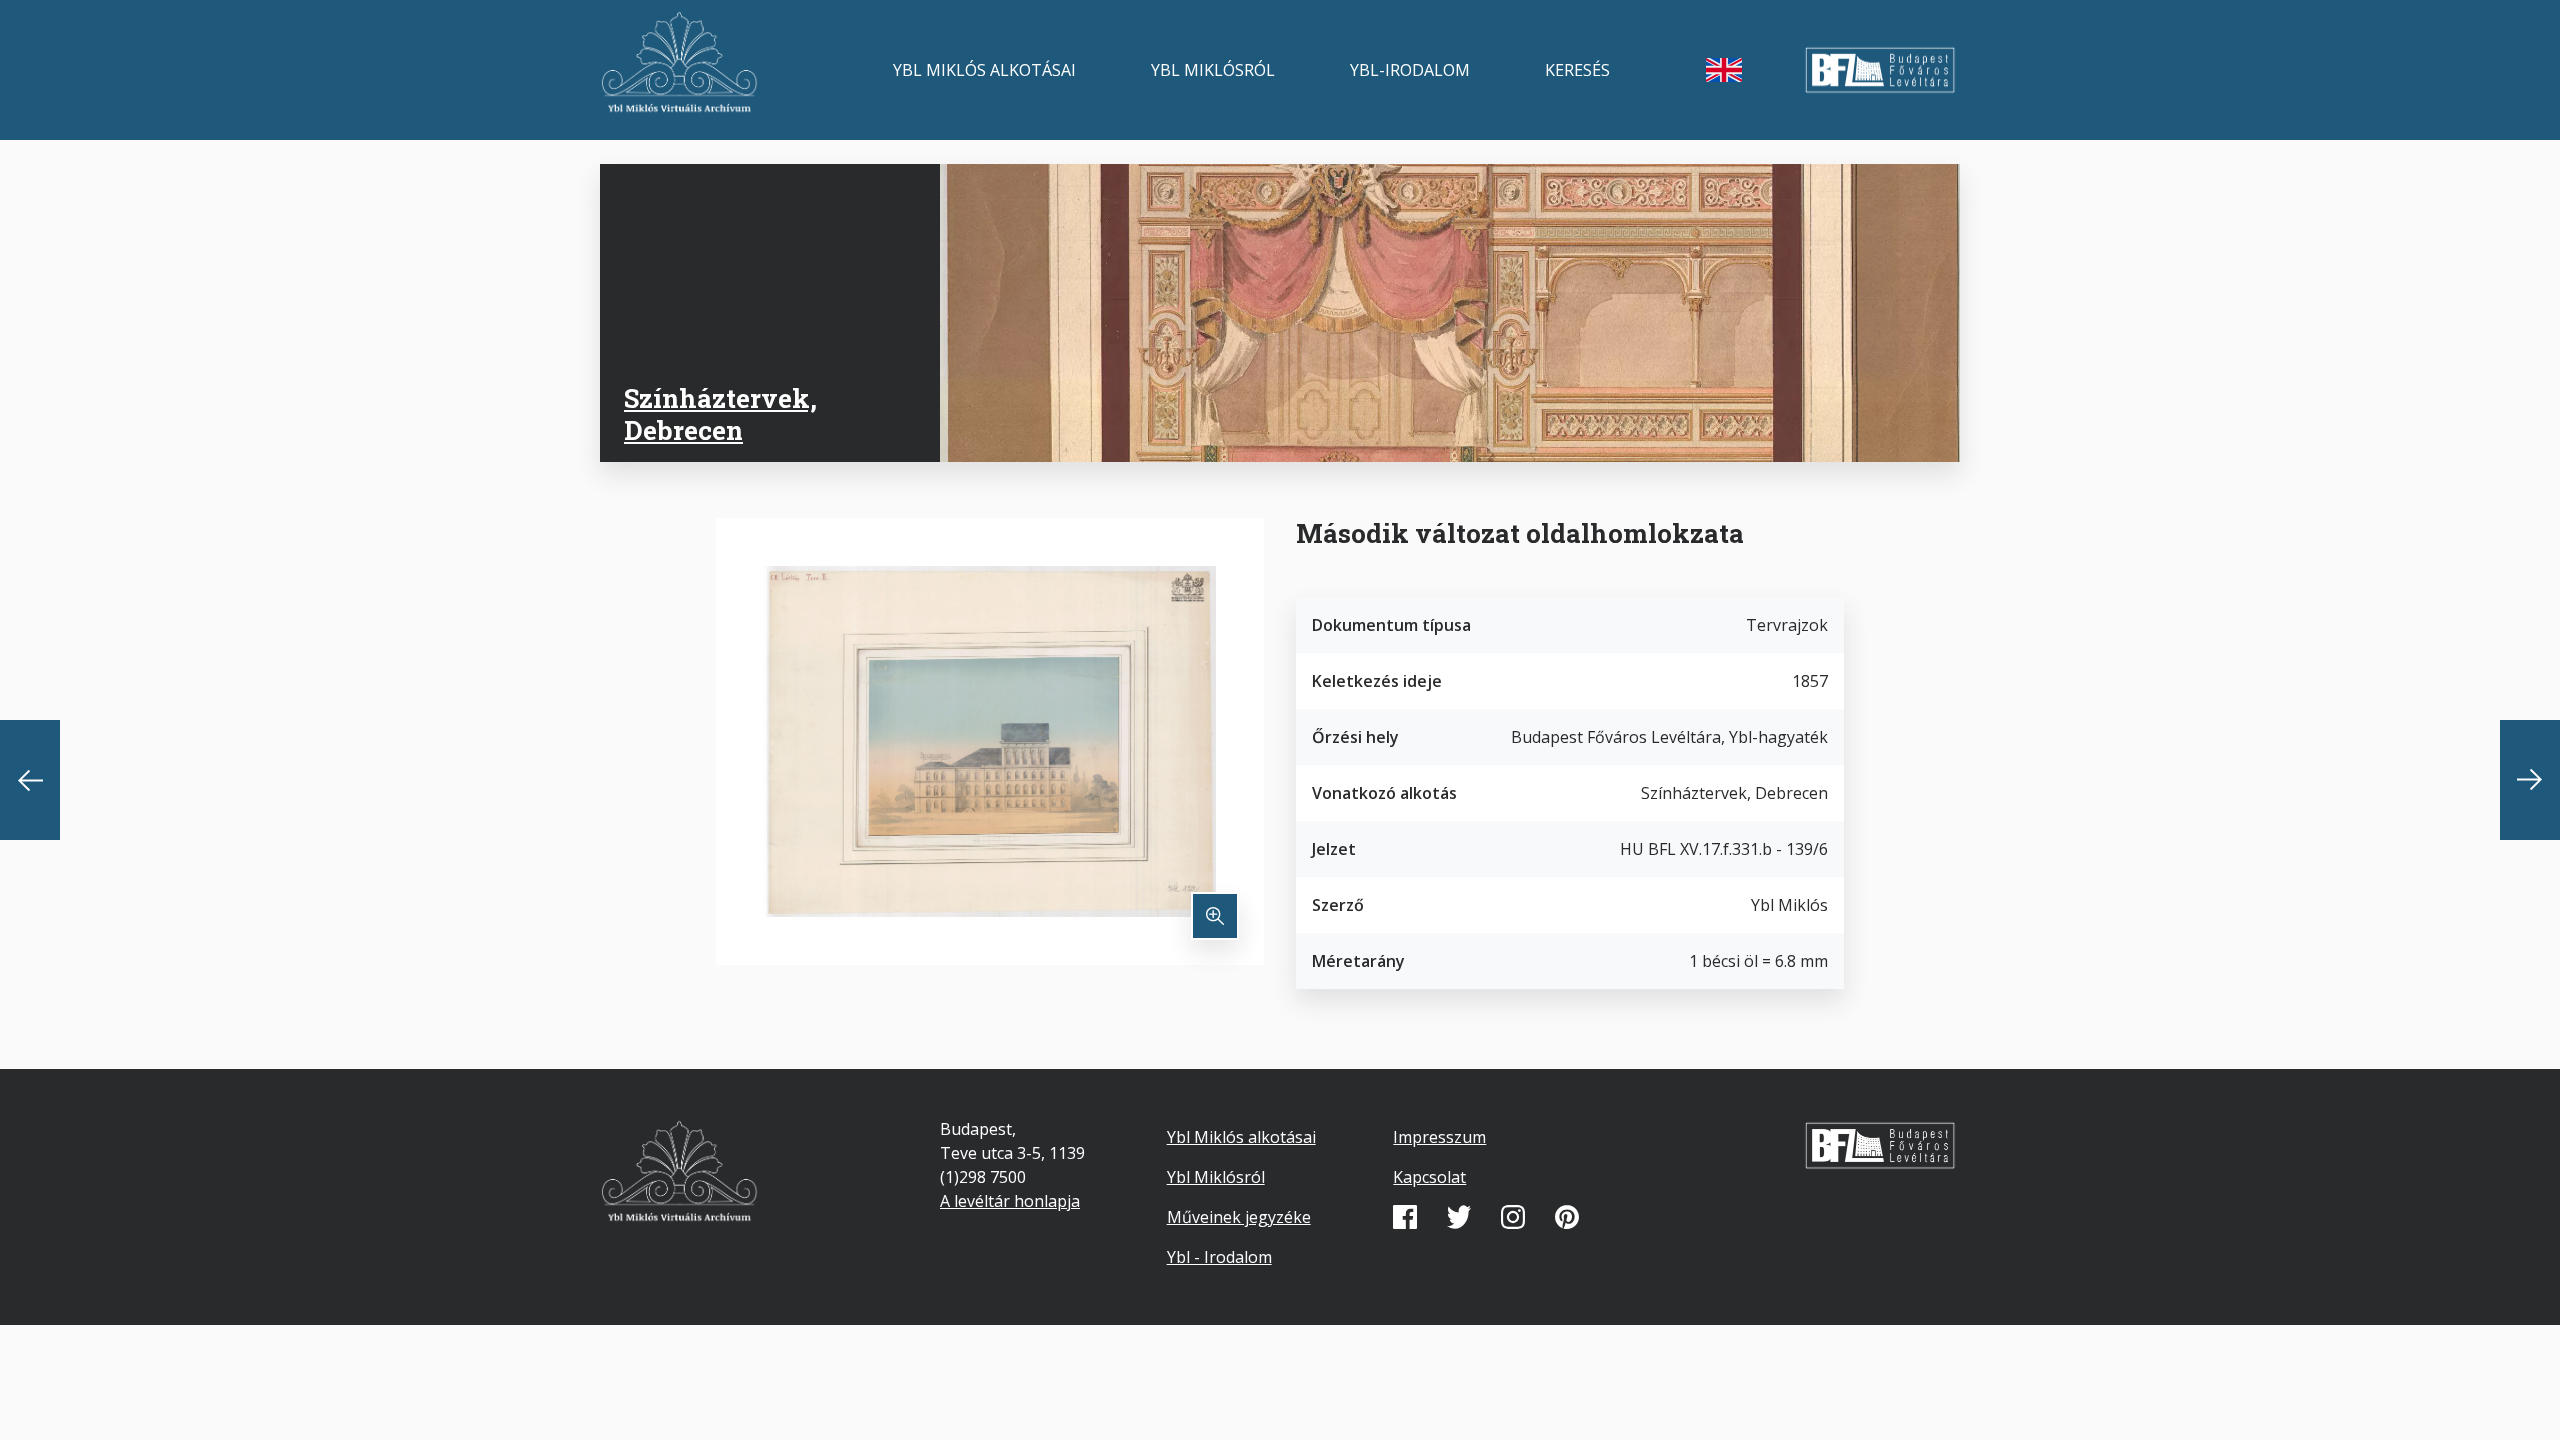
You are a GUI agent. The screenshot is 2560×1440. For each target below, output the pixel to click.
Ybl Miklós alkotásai (984, 70)
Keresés (1577, 70)
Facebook (1405, 1217)
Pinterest (1567, 1217)
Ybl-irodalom (1410, 70)
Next (2530, 780)
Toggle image (1215, 916)
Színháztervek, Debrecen (720, 413)
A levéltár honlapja (1010, 1201)
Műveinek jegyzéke (1239, 1217)
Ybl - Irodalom (1219, 1257)
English (1724, 70)
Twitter (1459, 1217)
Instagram (1513, 1217)
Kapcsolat (1429, 1177)
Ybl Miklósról (1213, 70)
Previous (30, 780)
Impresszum (1439, 1137)
